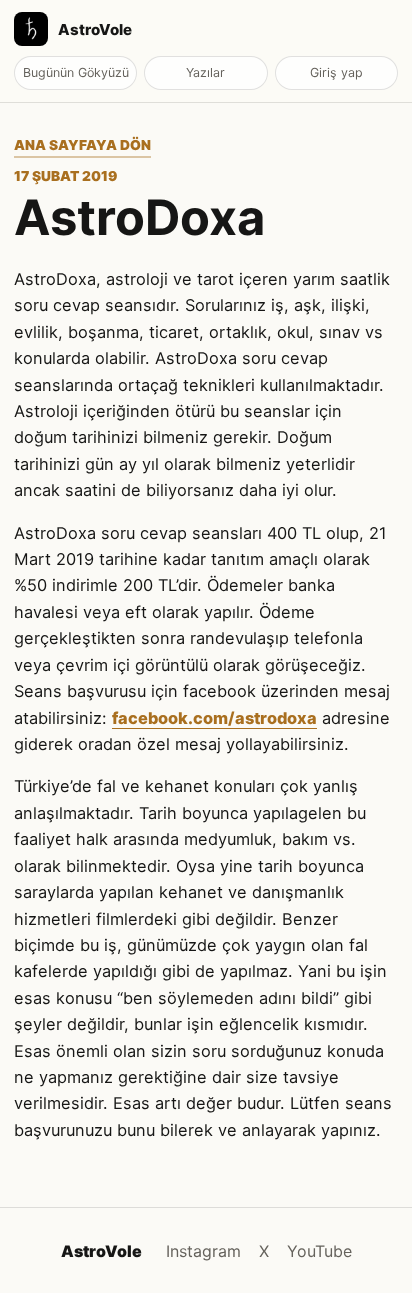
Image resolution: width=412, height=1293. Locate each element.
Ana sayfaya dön (82, 145)
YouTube (319, 1251)
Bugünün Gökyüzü (76, 72)
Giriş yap (336, 72)
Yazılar (205, 72)
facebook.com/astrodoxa (214, 718)
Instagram (203, 1251)
